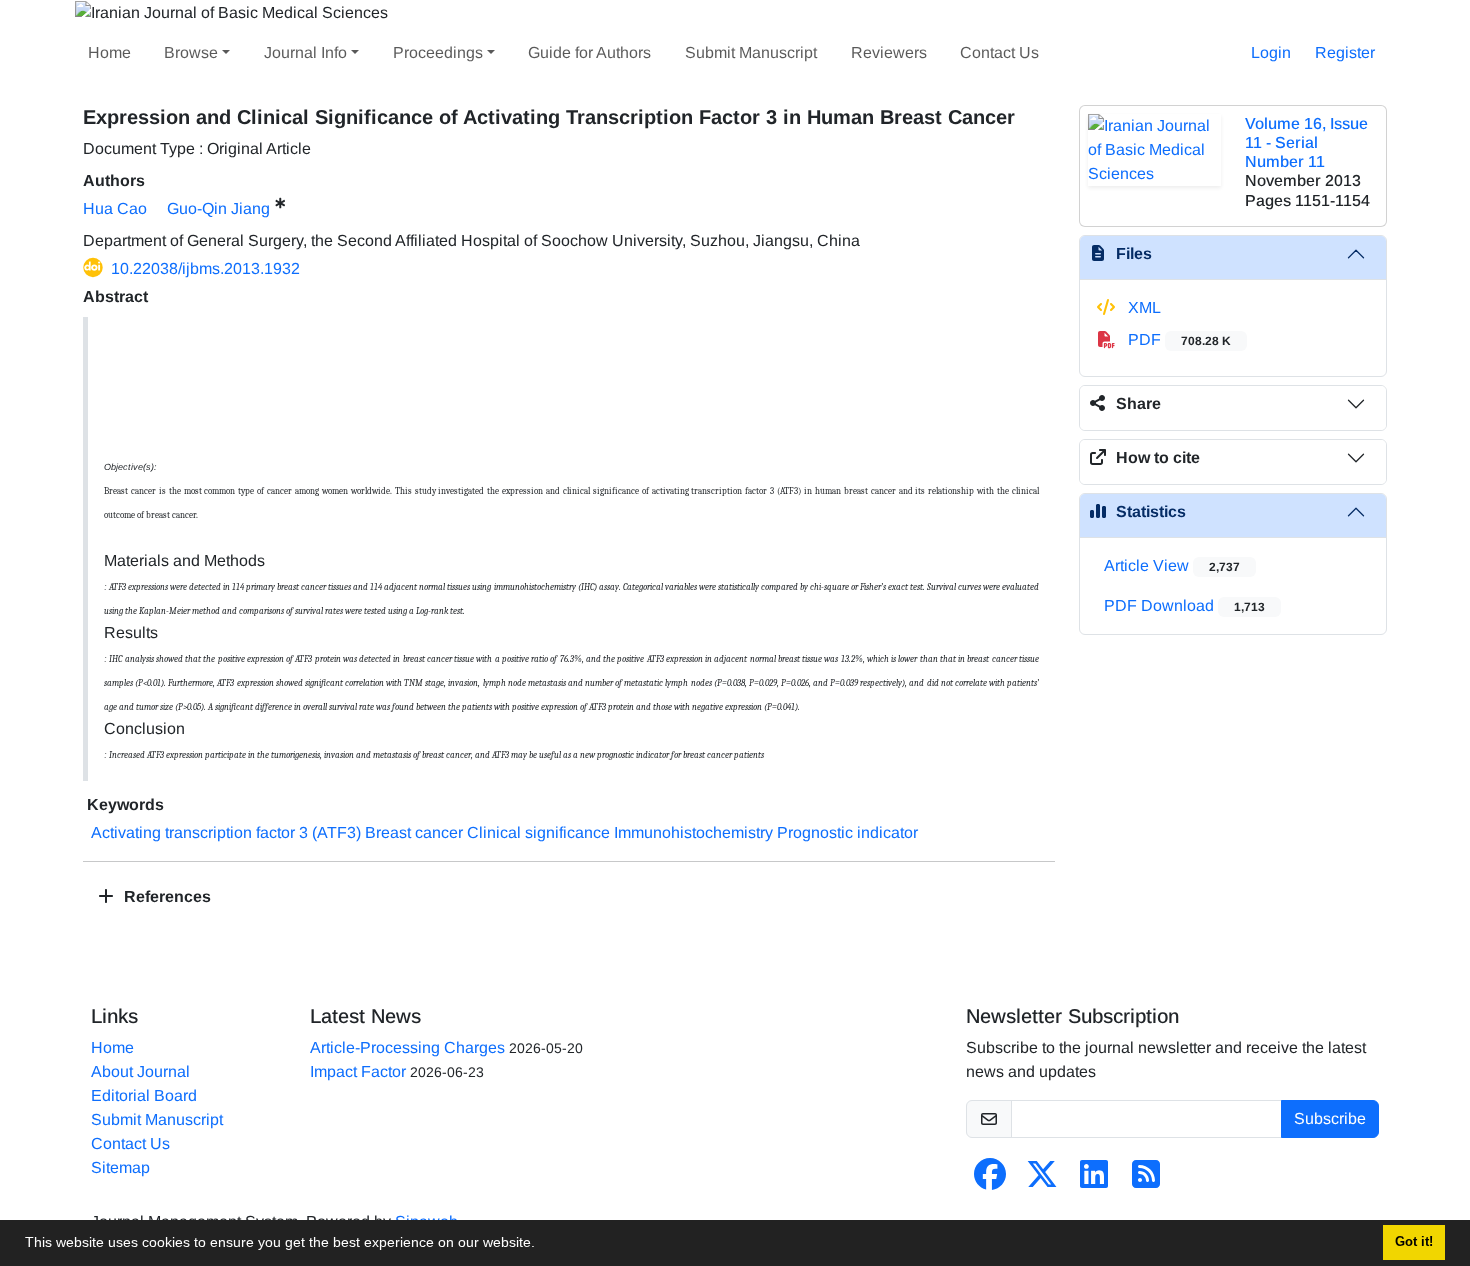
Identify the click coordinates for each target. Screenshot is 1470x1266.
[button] (542, 1245)
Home (109, 52)
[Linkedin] (1094, 1180)
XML (1142, 307)
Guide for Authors (589, 52)
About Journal (140, 1071)
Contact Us (999, 52)
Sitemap (120, 1167)
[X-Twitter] (1042, 1180)
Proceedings (438, 52)
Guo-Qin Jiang (218, 208)
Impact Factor (358, 1071)
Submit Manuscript (751, 52)
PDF (1177, 339)
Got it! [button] (1414, 1242)
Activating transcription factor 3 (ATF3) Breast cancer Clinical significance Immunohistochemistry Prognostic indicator (504, 832)
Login (1271, 52)
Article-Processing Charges (407, 1047)
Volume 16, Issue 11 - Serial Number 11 (1306, 142)
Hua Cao (115, 208)
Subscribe (1330, 1118)
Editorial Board (144, 1095)
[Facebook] (990, 1180)
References (165, 896)
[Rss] (1146, 1180)
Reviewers (889, 52)
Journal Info (305, 52)
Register (1345, 52)
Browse (191, 52)
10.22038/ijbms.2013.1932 (205, 268)
